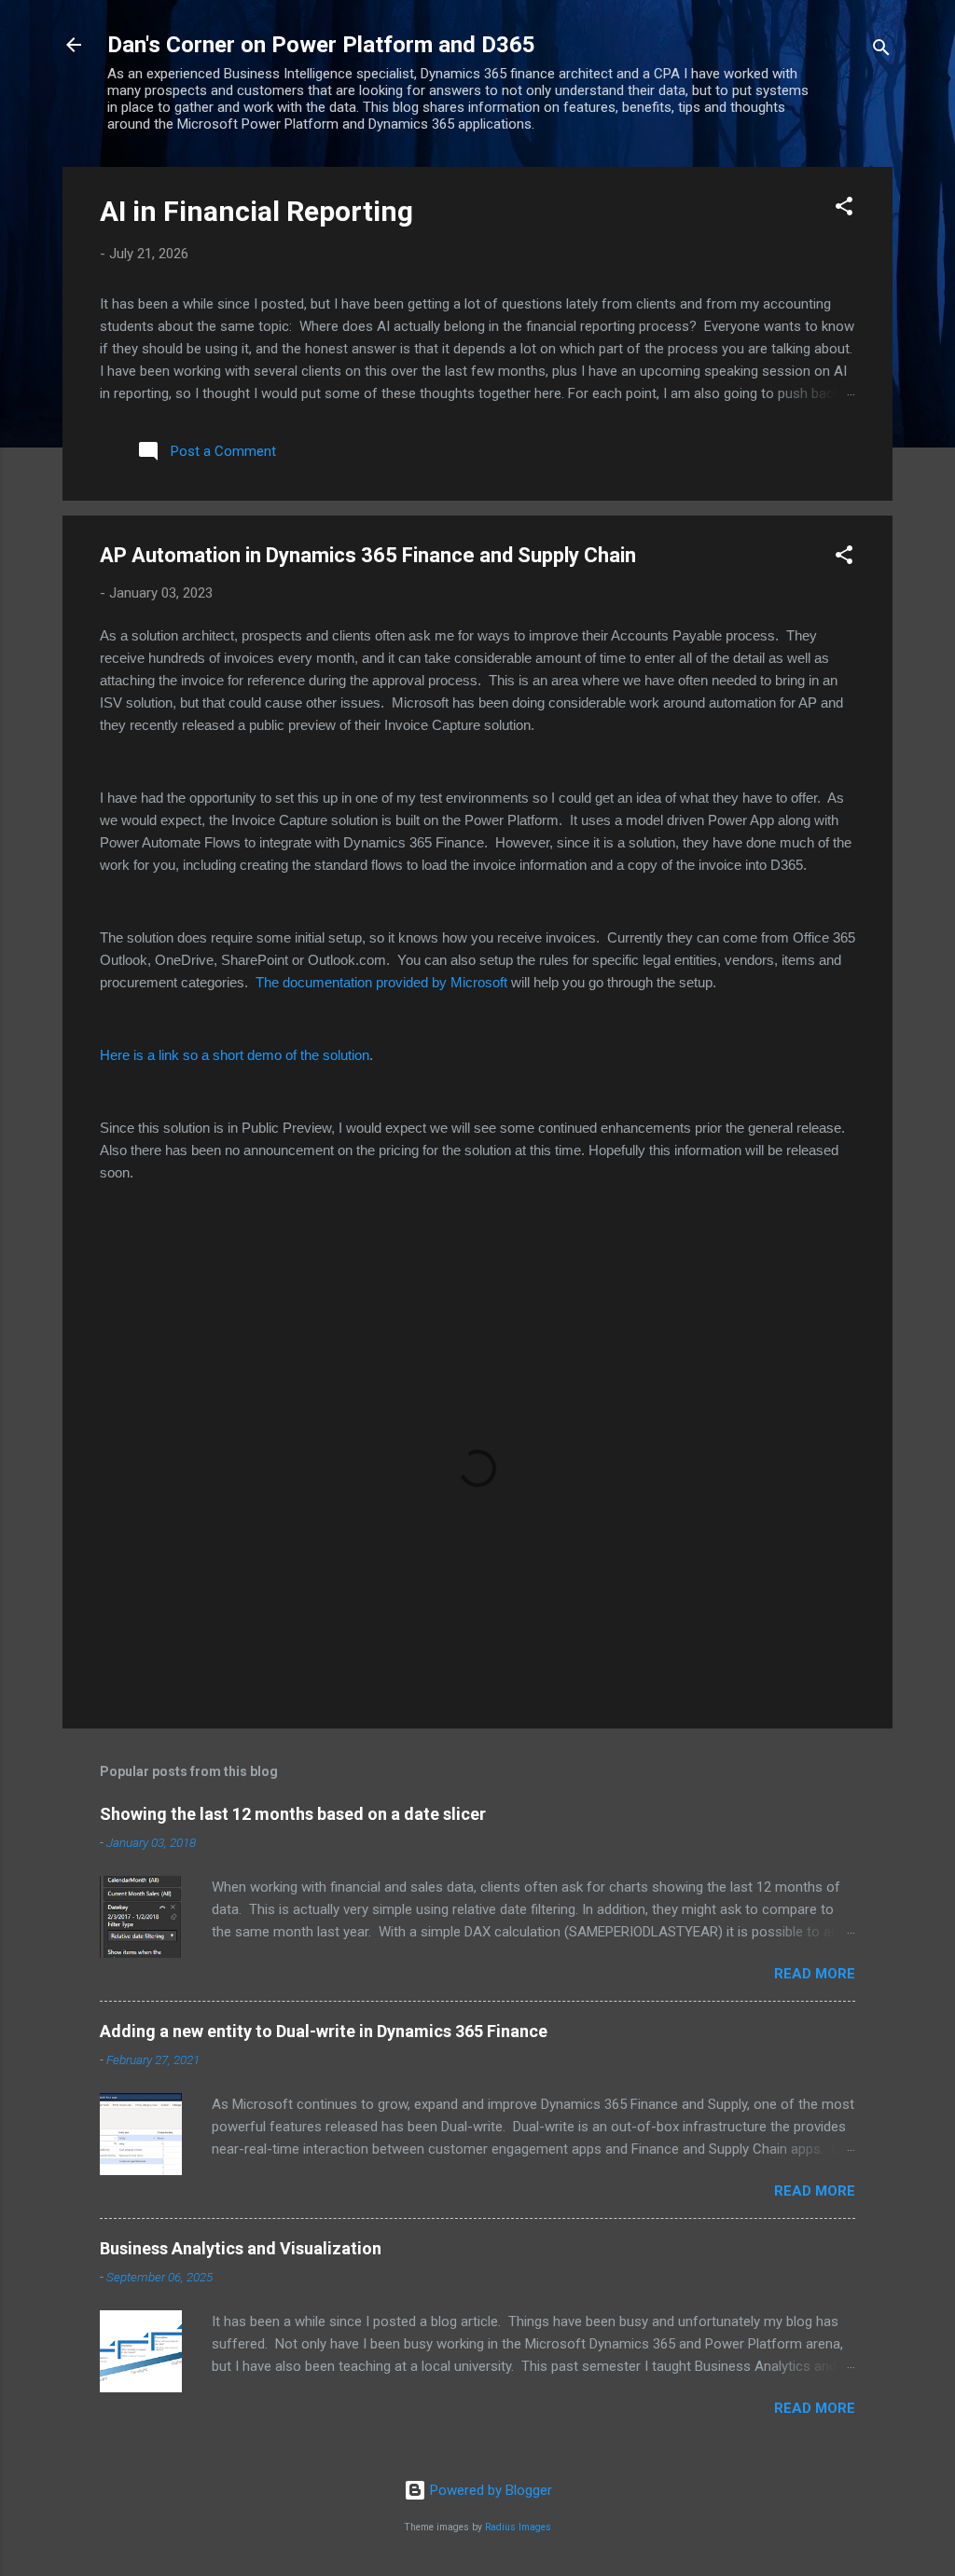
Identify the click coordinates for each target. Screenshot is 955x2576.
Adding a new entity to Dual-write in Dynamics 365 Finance (324, 2031)
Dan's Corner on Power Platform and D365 (321, 45)
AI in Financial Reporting (256, 211)
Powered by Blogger (489, 2490)
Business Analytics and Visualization (241, 2248)
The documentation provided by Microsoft (383, 982)
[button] (844, 209)
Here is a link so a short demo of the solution (235, 1055)
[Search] (881, 51)
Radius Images (518, 2527)
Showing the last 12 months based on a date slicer (293, 1814)
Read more (815, 1974)
